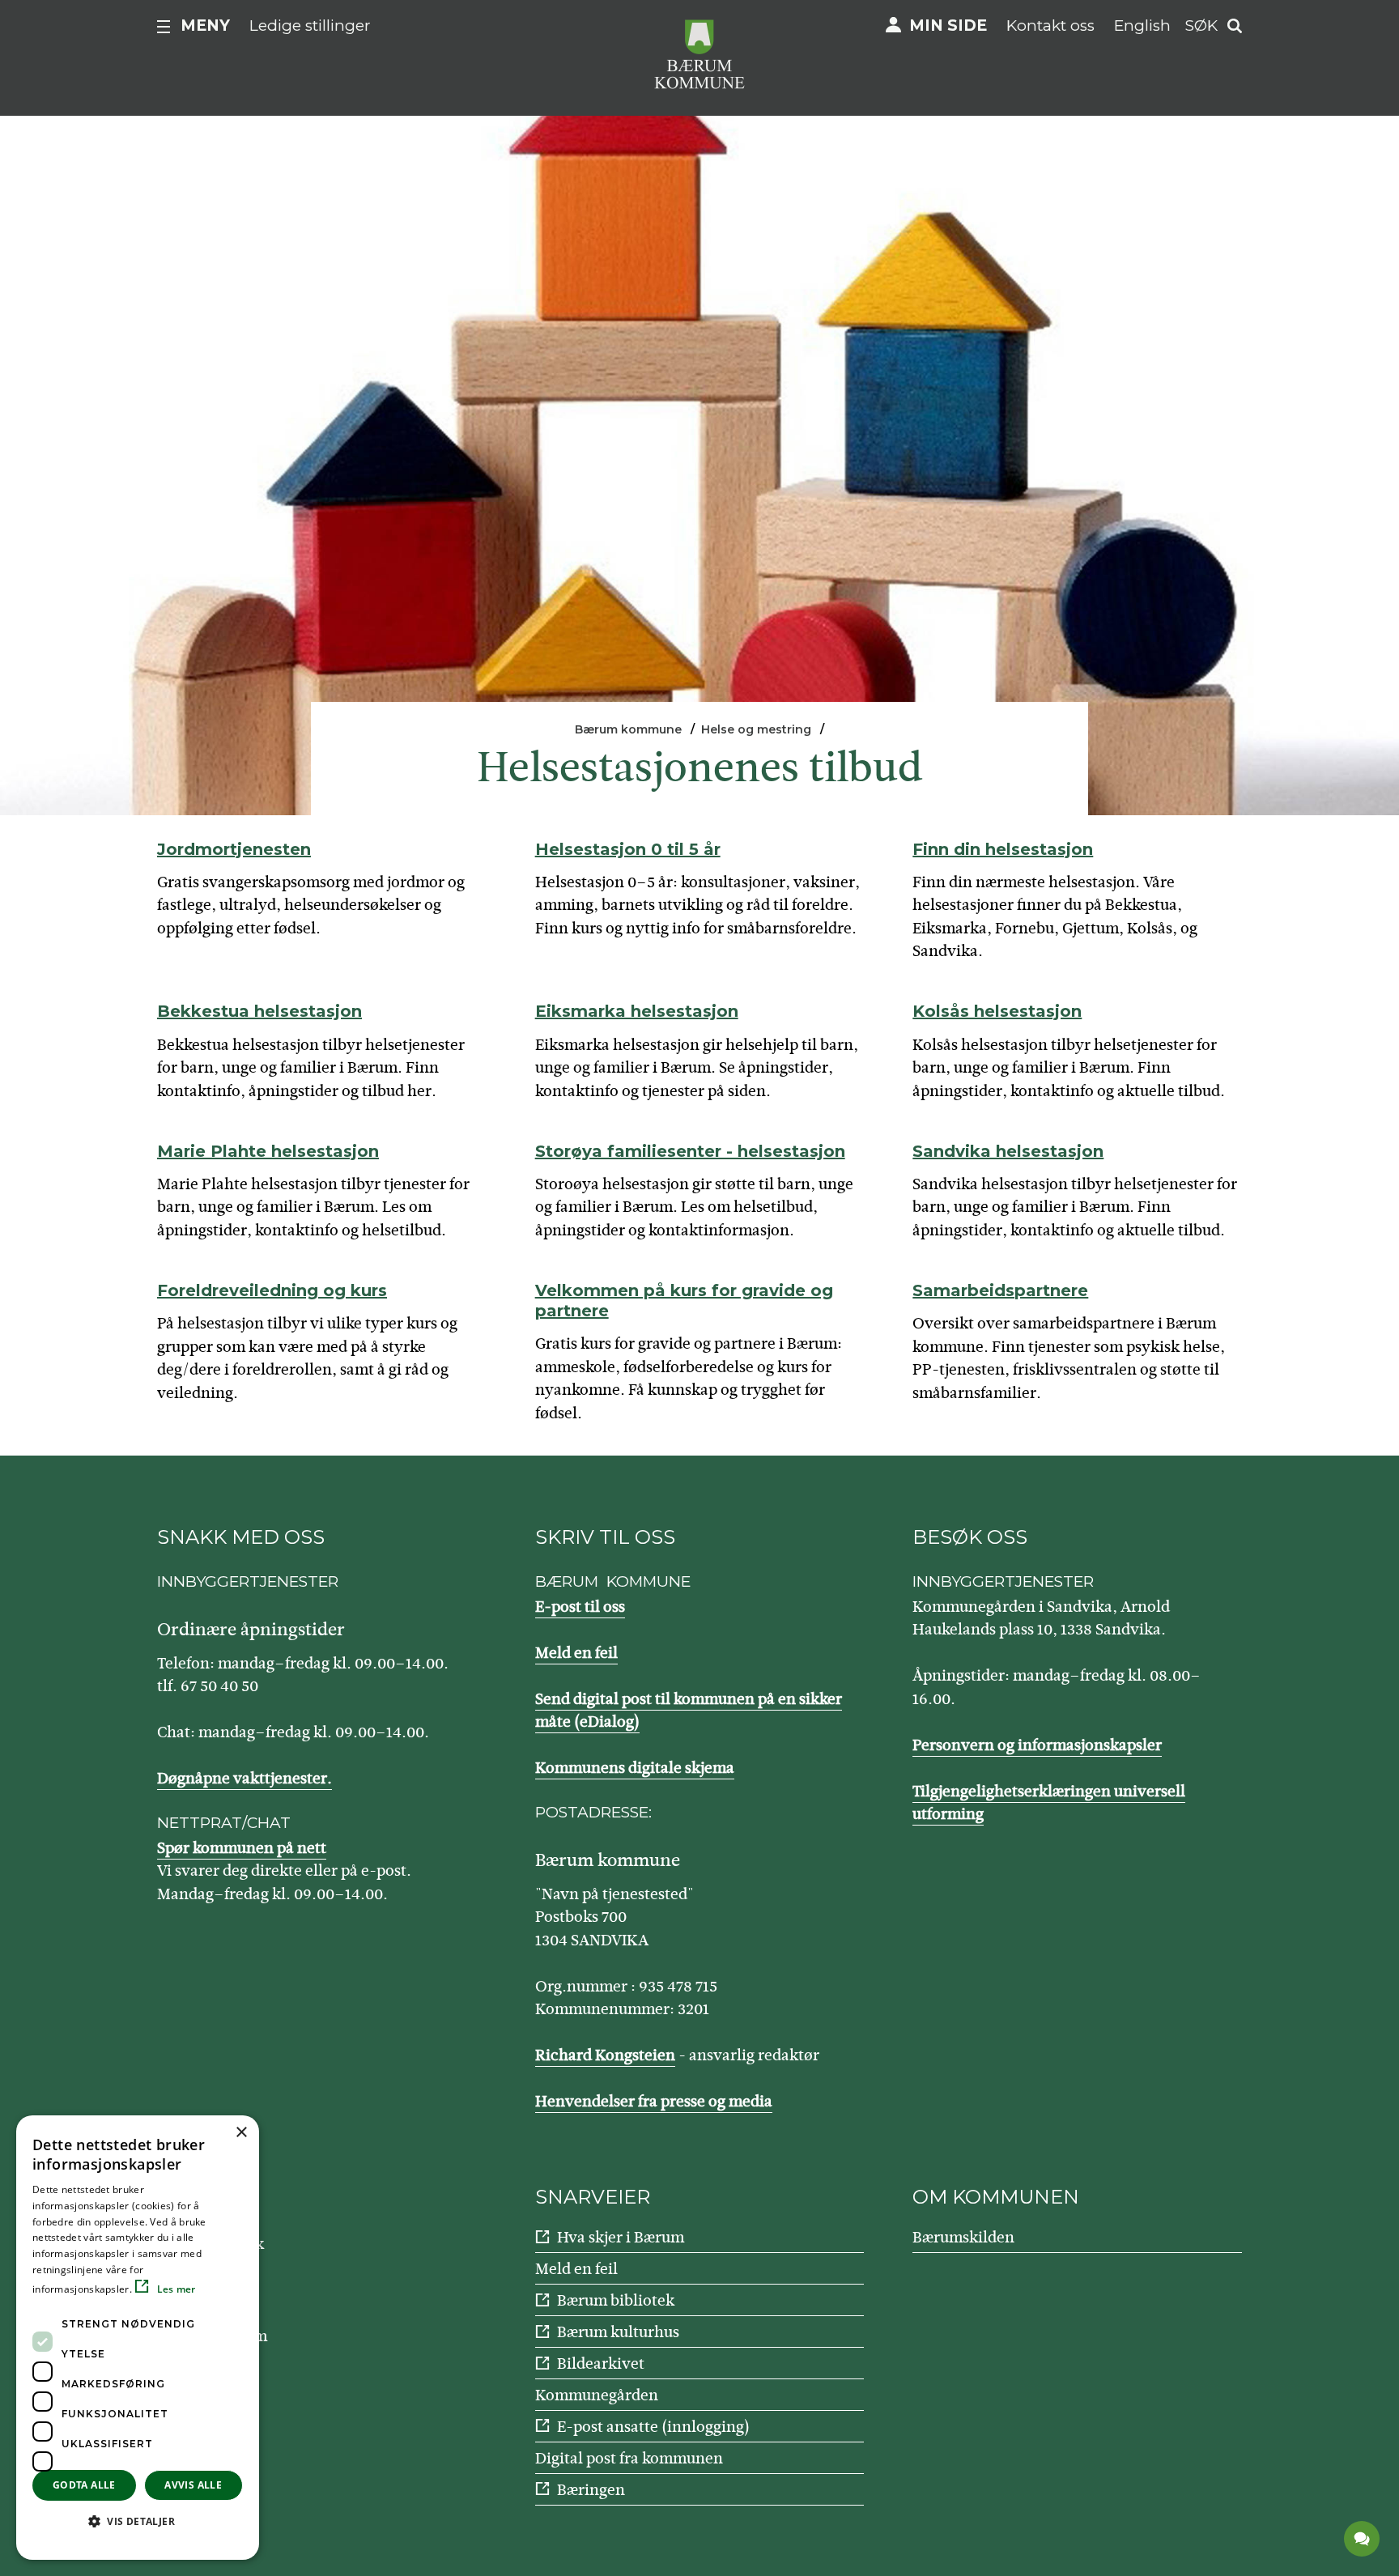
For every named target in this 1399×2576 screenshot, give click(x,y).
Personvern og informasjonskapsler (1037, 1745)
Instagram (232, 2336)
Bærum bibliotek (616, 2300)
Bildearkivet (601, 2363)
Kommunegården (597, 2395)
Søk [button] (1201, 26)
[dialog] (138, 2338)
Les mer (174, 2289)
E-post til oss (580, 1607)
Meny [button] (205, 26)
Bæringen (591, 2490)
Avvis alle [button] (193, 2485)
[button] (138, 2521)
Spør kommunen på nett (242, 1848)
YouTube (226, 2290)
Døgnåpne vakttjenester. (245, 1778)
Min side (948, 26)
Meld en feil (576, 1653)
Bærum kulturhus (618, 2332)
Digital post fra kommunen (629, 2458)
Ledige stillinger (310, 26)
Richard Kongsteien (605, 2055)
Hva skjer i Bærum (621, 2237)
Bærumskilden (963, 2237)
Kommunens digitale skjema (635, 1768)
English (1142, 26)
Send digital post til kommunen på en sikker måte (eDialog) (689, 1711)
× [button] (241, 2133)
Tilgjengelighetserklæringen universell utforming (1049, 1803)
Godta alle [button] (84, 2485)
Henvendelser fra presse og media (654, 2101)
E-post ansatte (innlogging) (653, 2427)
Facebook (230, 2244)
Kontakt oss (1050, 26)
